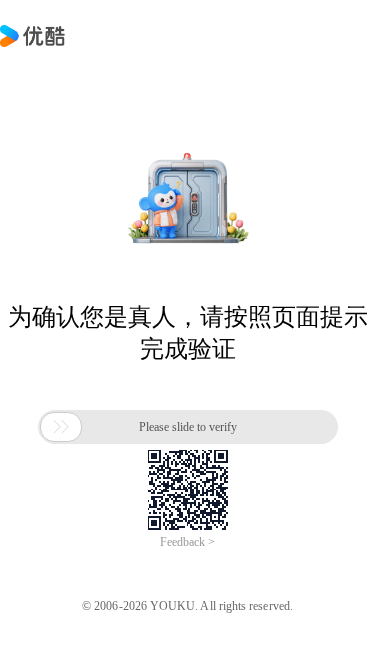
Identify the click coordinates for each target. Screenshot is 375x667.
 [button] (61, 427)
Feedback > (187, 542)
